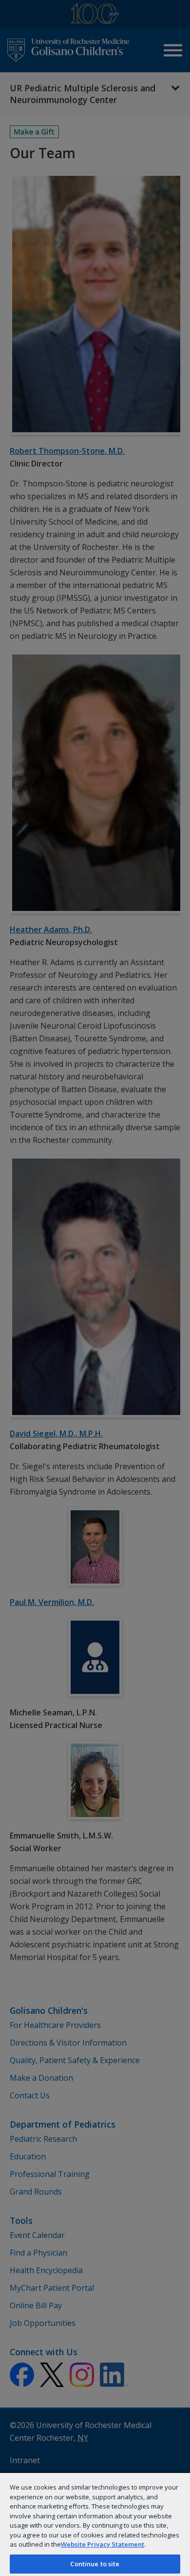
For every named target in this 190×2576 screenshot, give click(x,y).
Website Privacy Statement (103, 2544)
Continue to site (95, 2564)
